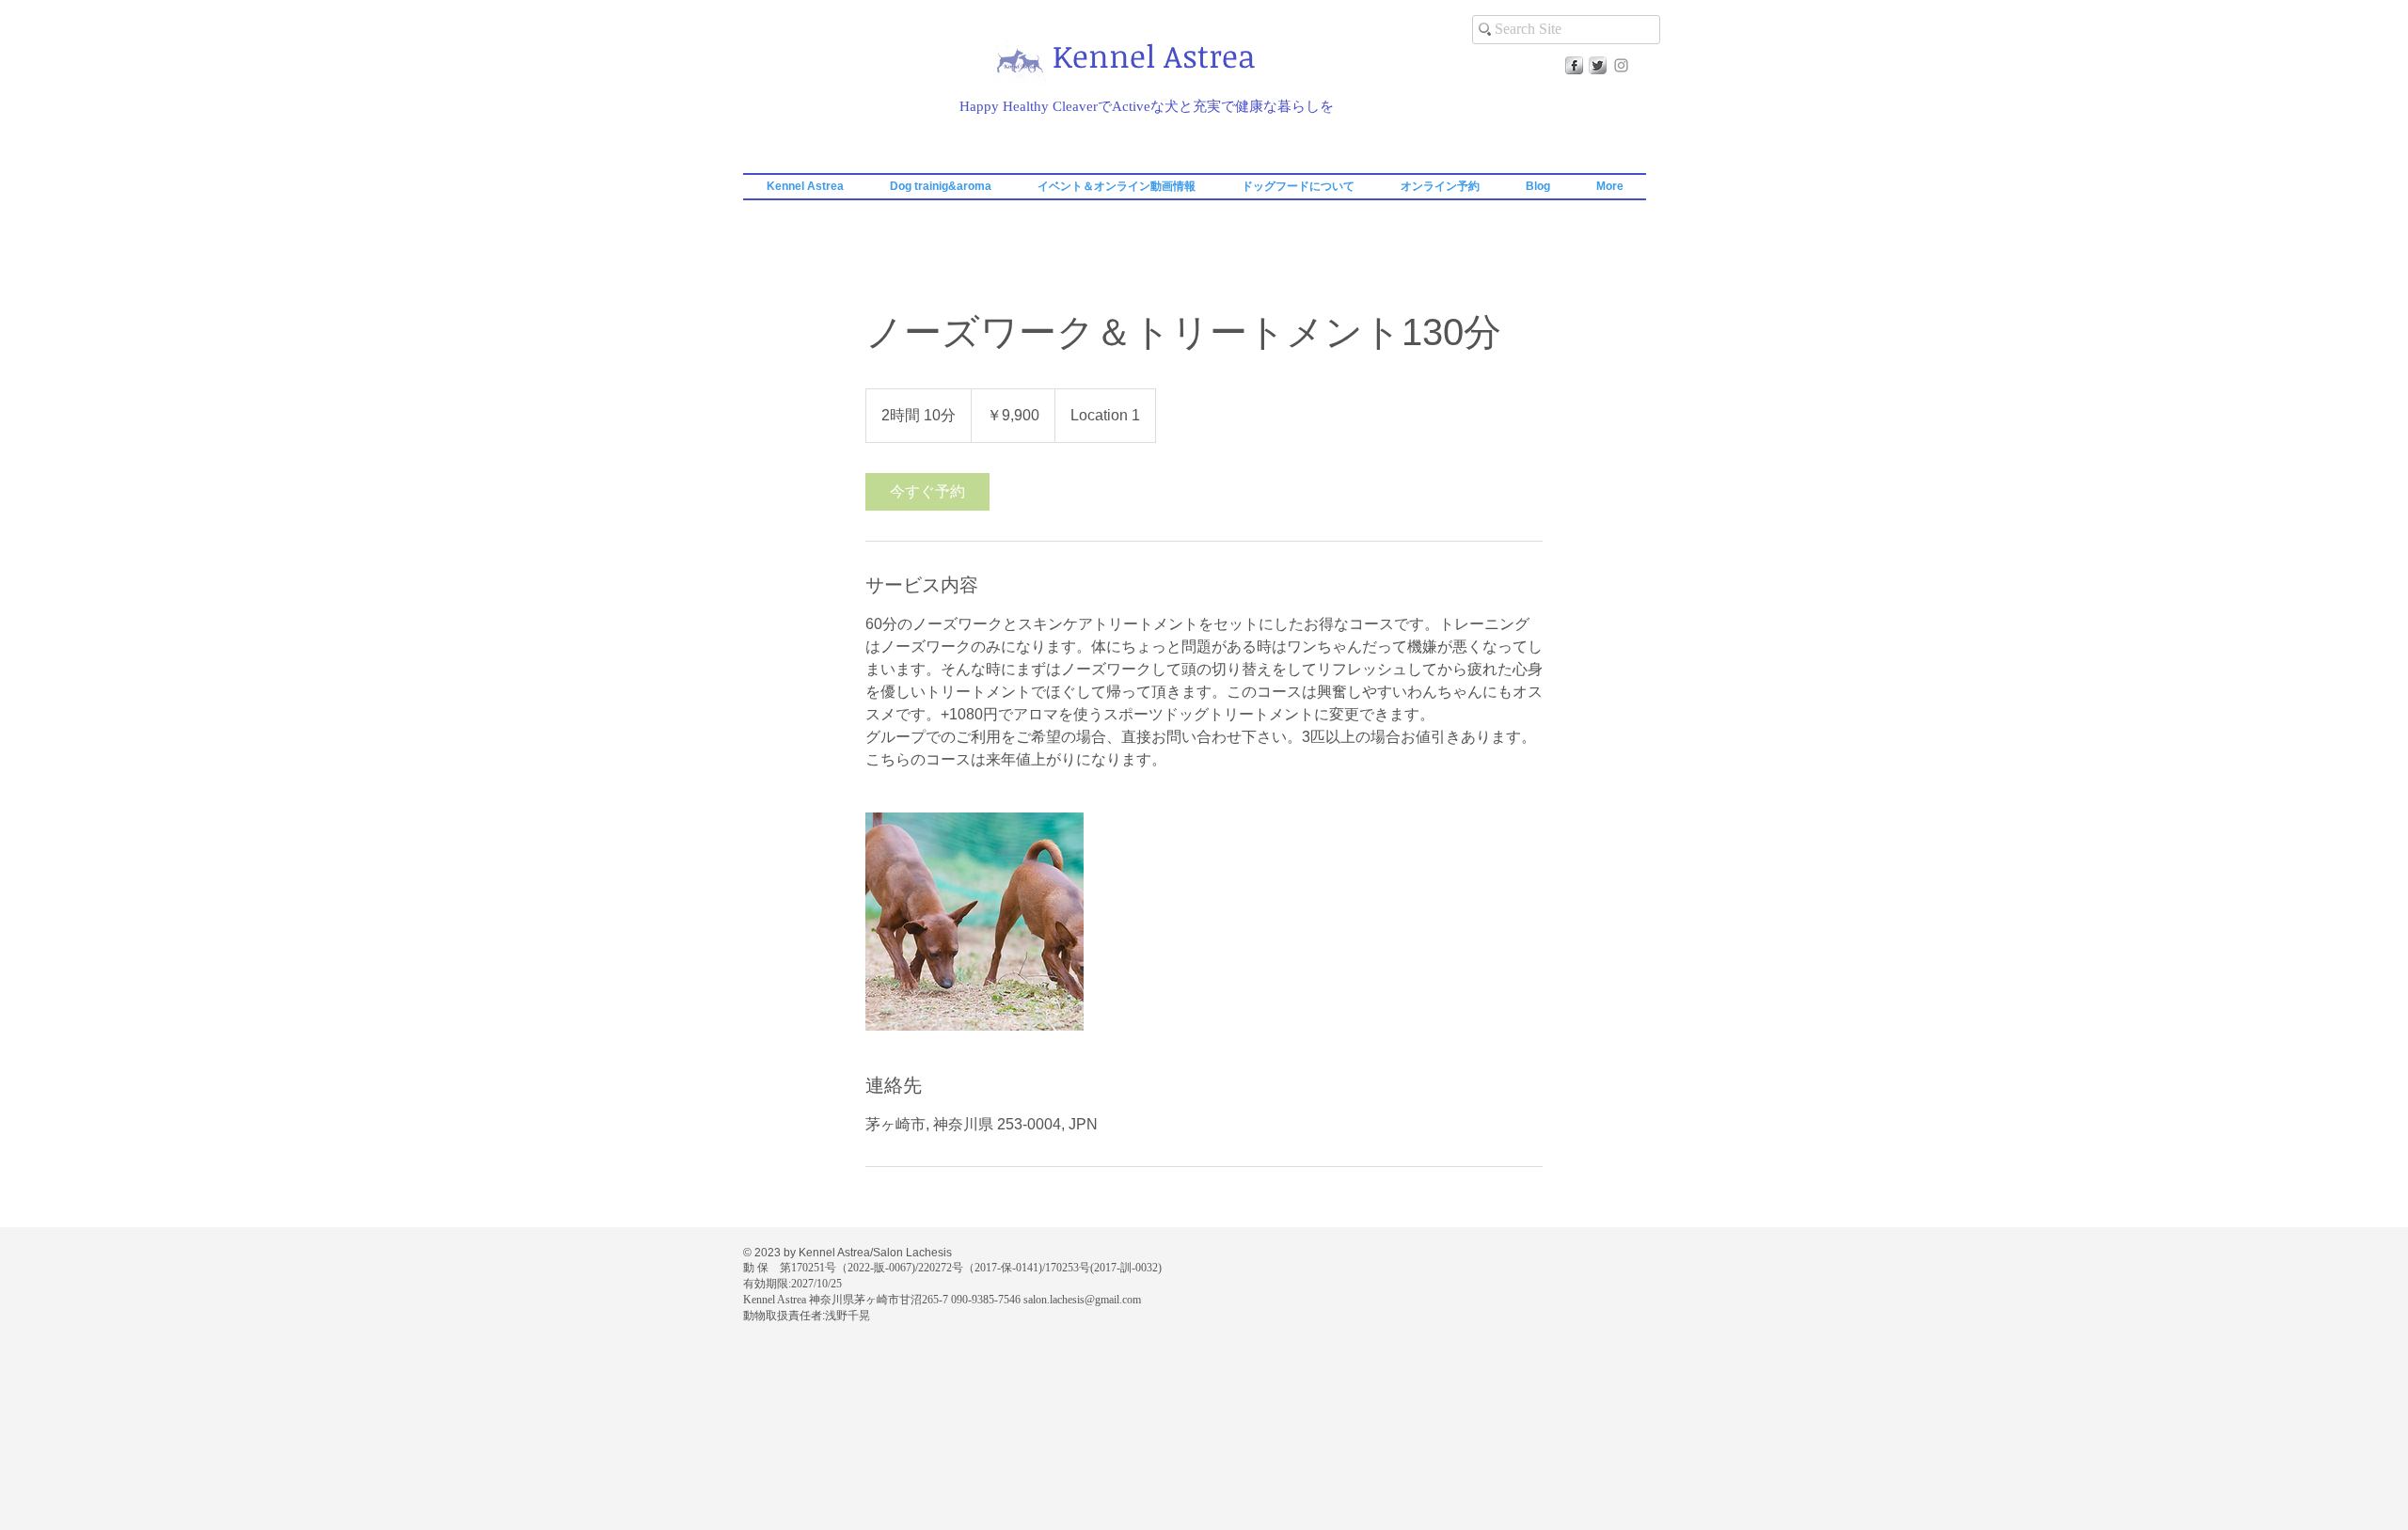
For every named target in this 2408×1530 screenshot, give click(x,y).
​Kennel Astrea (1154, 56)
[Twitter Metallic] (1598, 65)
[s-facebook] (1574, 65)
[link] (927, 492)
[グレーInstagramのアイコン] (1621, 65)
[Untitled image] (974, 922)
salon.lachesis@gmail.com (1082, 1300)
